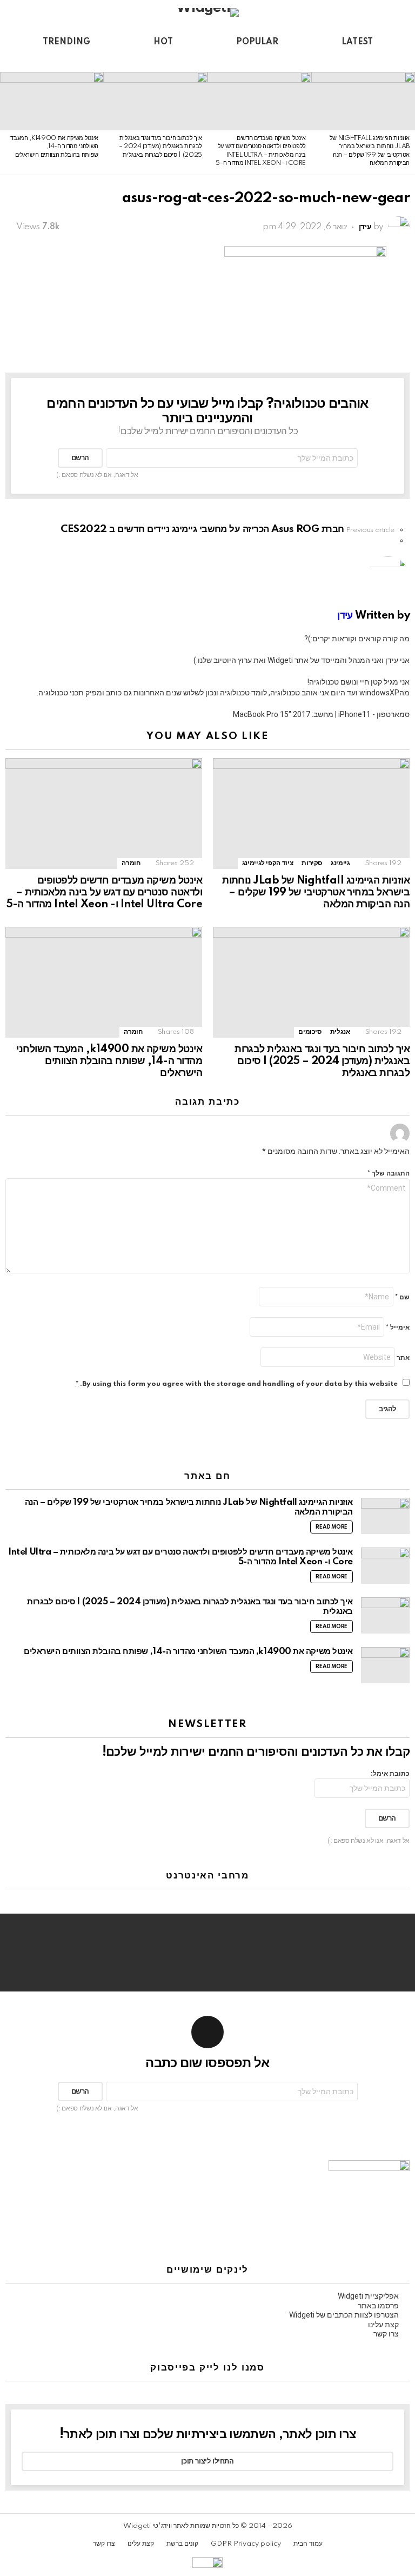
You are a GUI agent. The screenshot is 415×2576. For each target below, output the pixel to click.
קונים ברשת (182, 2544)
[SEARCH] (12, 61)
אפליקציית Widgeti (368, 2296)
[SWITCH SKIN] (49, 61)
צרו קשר (386, 2334)
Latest (357, 42)
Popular (257, 42)
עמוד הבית (308, 2544)
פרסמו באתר (378, 2306)
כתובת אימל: (390, 1774)
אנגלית (340, 1032)
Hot (163, 42)
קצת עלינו (383, 2325)
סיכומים (310, 1032)
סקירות (312, 863)
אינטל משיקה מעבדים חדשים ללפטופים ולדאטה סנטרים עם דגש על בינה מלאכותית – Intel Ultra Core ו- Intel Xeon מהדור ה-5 (104, 893)
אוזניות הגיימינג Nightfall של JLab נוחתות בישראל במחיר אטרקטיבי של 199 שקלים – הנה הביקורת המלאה (316, 893)
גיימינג (340, 863)
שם (402, 1297)
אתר (403, 1358)
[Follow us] (30, 61)
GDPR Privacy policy (246, 2544)
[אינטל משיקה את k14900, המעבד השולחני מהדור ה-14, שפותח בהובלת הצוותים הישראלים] (52, 101)
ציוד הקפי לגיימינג (268, 863)
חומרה (131, 863)
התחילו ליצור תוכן (207, 2461)
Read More (332, 1527)
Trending (66, 42)
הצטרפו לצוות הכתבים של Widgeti (344, 2315)
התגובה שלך (389, 1174)
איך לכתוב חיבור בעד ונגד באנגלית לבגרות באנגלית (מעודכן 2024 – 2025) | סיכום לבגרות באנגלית (160, 147)
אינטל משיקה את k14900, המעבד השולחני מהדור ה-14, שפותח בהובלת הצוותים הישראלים (54, 147)
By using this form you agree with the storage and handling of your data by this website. (237, 1384)
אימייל (398, 1328)
